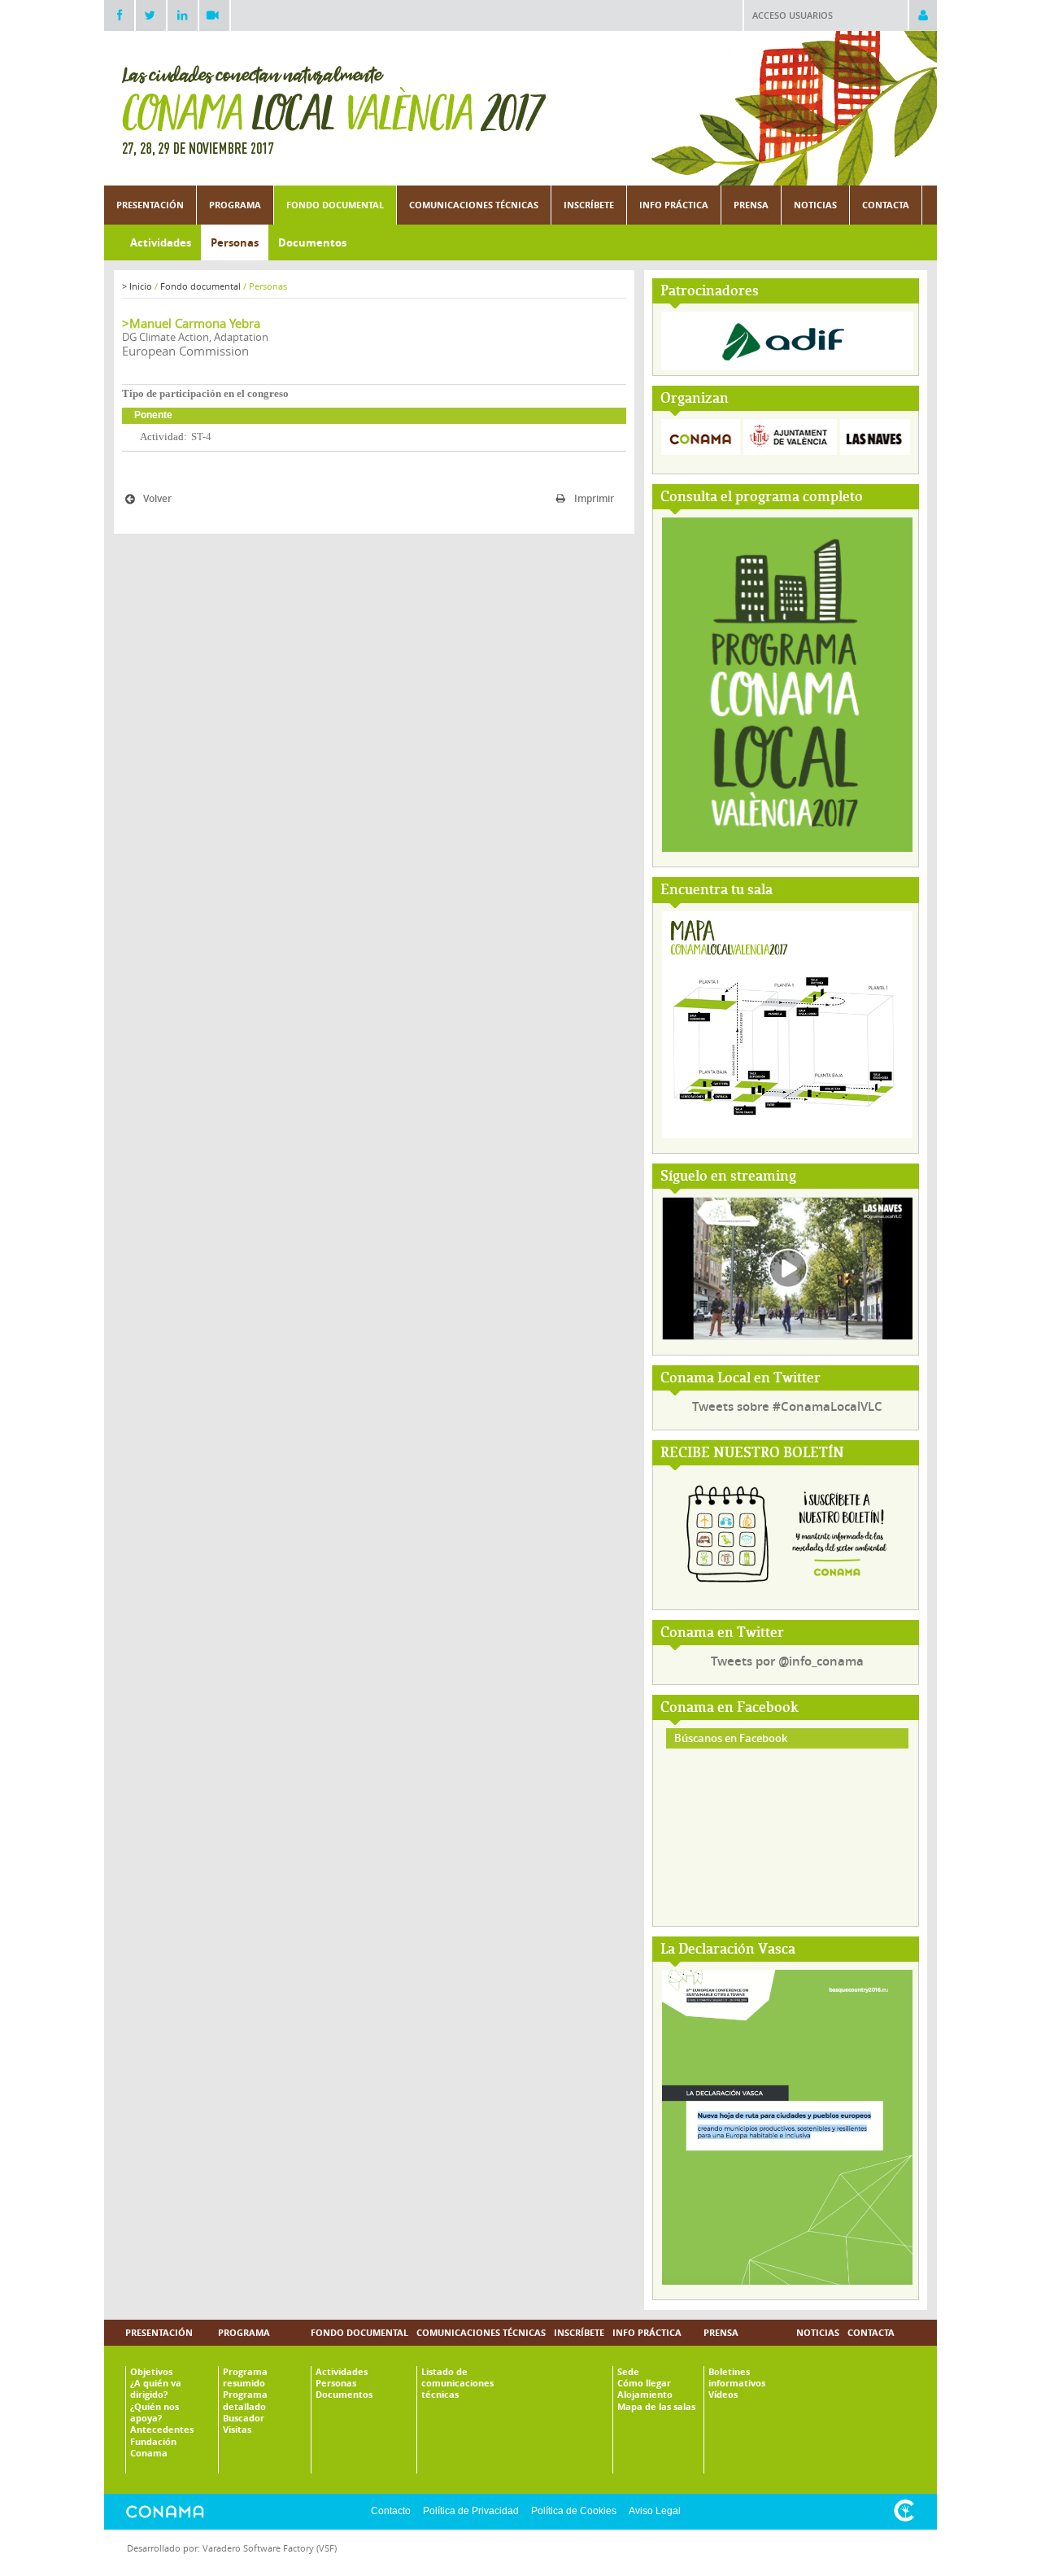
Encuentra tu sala (717, 891)
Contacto (391, 2511)
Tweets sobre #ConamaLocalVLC (787, 1406)
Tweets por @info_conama (787, 1661)
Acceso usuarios (793, 15)
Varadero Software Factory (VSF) (270, 2548)
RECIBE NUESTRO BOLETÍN (752, 1454)
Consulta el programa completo (762, 498)
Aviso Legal (655, 2511)
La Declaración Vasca (728, 1950)
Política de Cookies (574, 2511)
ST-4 (201, 437)
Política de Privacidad (471, 2511)
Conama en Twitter (722, 1633)
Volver (157, 498)
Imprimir (594, 498)
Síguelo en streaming (728, 1177)
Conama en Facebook (730, 1708)
